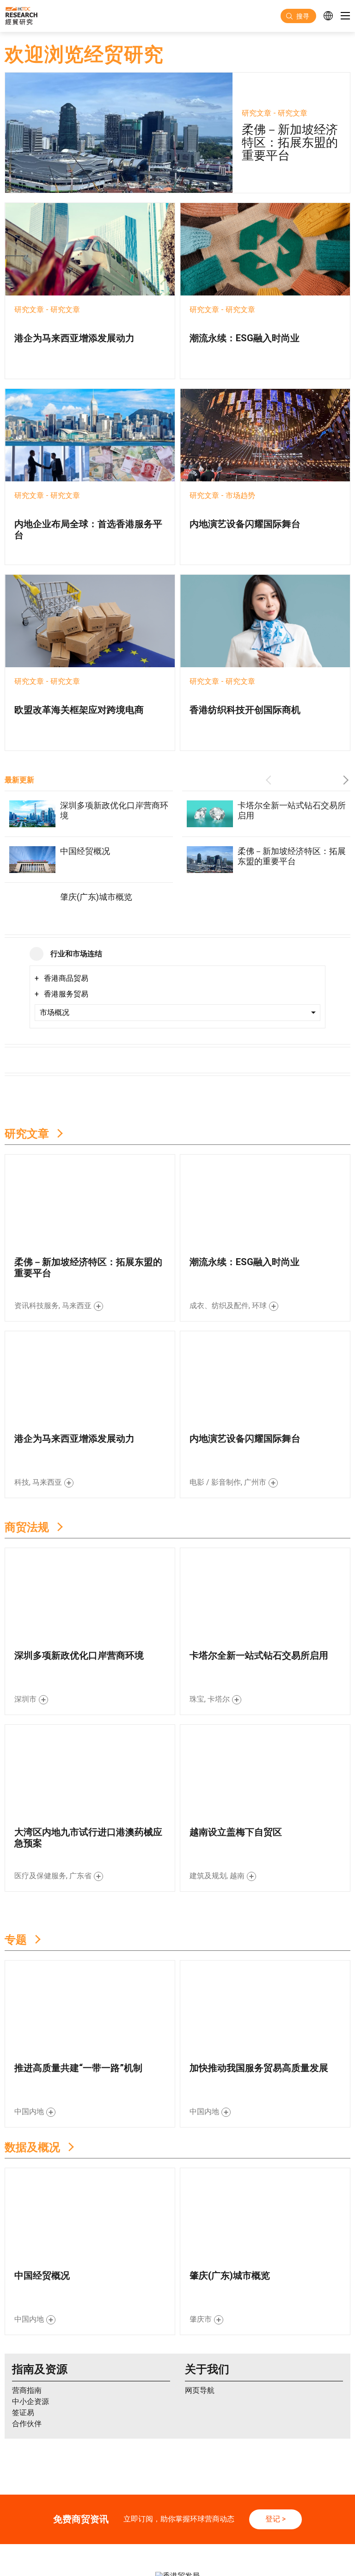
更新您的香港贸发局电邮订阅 (178, 2514)
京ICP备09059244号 (216, 2525)
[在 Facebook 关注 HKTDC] (149, 2544)
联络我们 (140, 2507)
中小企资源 (31, 2334)
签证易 (23, 2345)
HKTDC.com (69, 2507)
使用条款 (33, 2525)
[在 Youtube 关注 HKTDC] (228, 2544)
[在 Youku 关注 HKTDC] (243, 2544)
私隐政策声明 (72, 2525)
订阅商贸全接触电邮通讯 (269, 2507)
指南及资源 (40, 2302)
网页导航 (200, 2323)
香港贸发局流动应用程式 (194, 2507)
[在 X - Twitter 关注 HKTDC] (165, 2544)
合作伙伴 (27, 2357)
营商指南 (27, 2323)
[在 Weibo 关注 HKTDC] (196, 2544)
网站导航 (169, 2525)
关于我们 (207, 2302)
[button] (270, 780)
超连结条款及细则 (123, 2525)
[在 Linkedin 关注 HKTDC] (181, 2544)
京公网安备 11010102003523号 (293, 2525)
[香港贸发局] (177, 2490)
